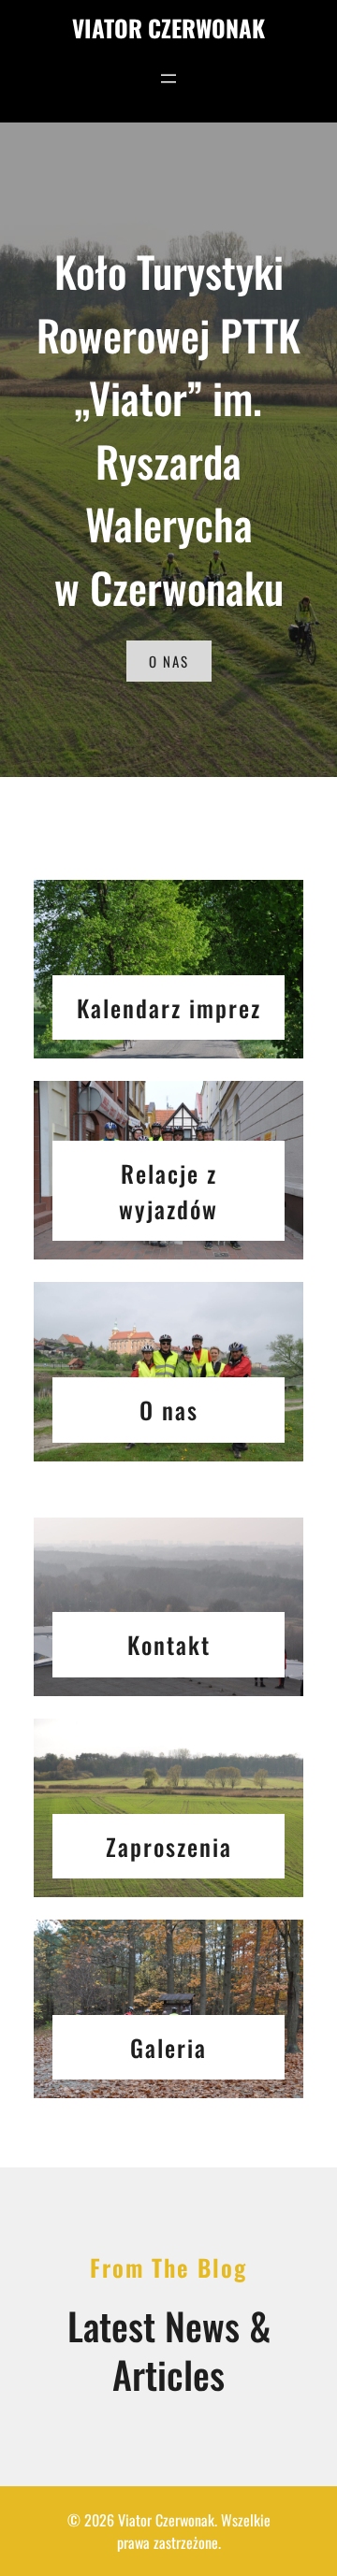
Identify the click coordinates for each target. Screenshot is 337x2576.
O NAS (169, 661)
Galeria (168, 2047)
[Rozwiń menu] (168, 79)
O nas (169, 1410)
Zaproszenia (169, 1846)
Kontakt (169, 1644)
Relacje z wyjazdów (168, 1191)
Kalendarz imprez (169, 1007)
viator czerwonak (168, 28)
